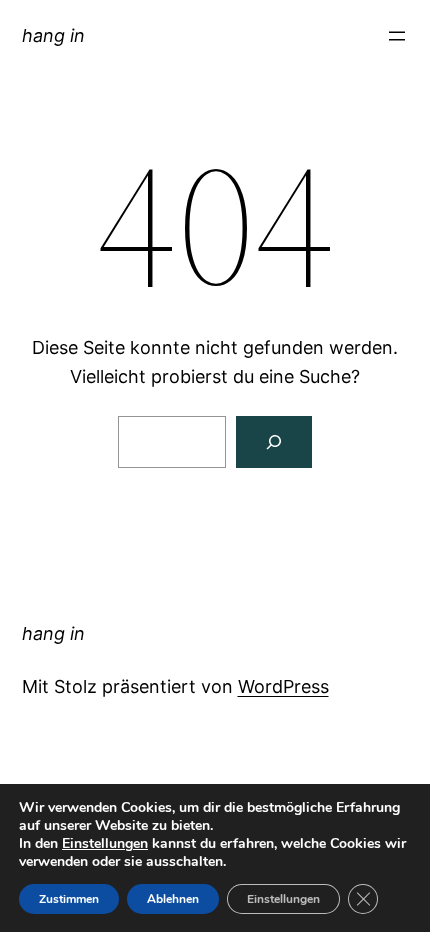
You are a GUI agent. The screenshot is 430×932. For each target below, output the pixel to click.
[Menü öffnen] (397, 36)
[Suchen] (274, 442)
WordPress (283, 686)
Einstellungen (105, 844)
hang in (53, 35)
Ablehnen (173, 899)
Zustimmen (69, 899)
